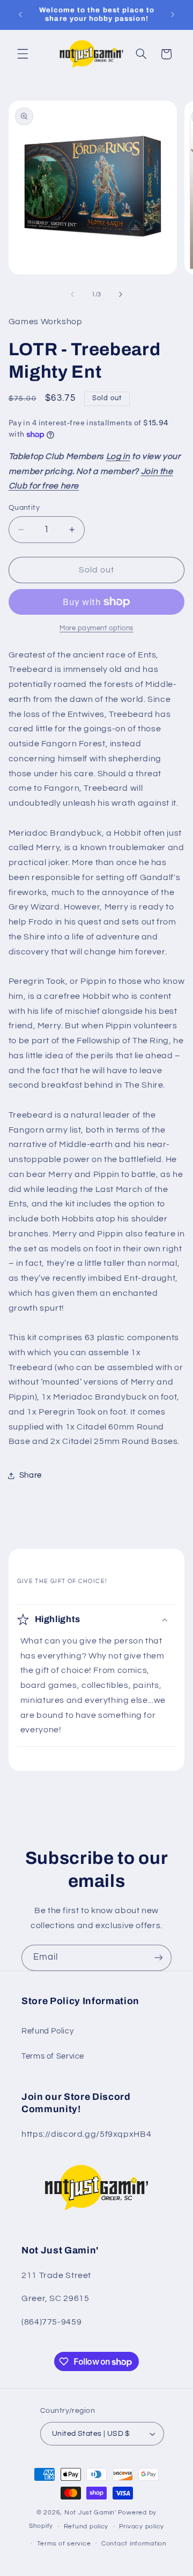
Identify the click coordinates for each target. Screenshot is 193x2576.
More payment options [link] (96, 628)
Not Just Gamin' (90, 2513)
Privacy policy (142, 2527)
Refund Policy (47, 2031)
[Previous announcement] (20, 14)
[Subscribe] (159, 1958)
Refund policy (86, 2527)
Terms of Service (53, 2056)
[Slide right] (121, 295)
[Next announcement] (173, 14)
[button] (23, 54)
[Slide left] (72, 295)
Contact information (134, 2544)
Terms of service (64, 2544)
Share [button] (31, 1475)
